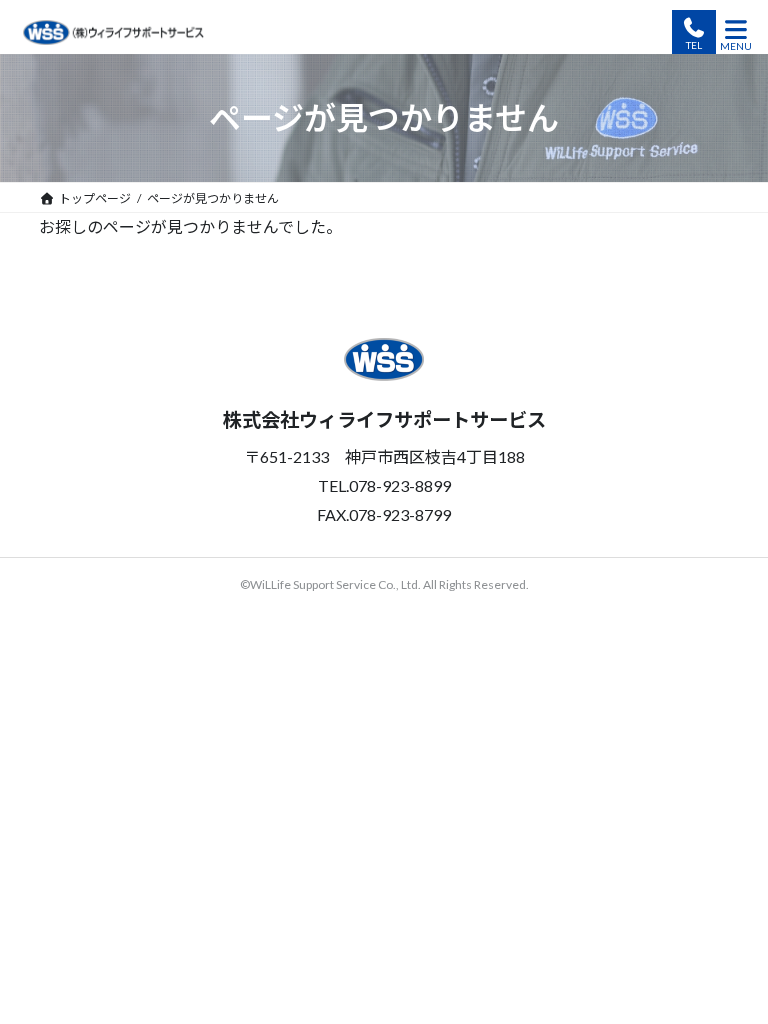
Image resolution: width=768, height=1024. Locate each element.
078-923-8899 (694, 32)
